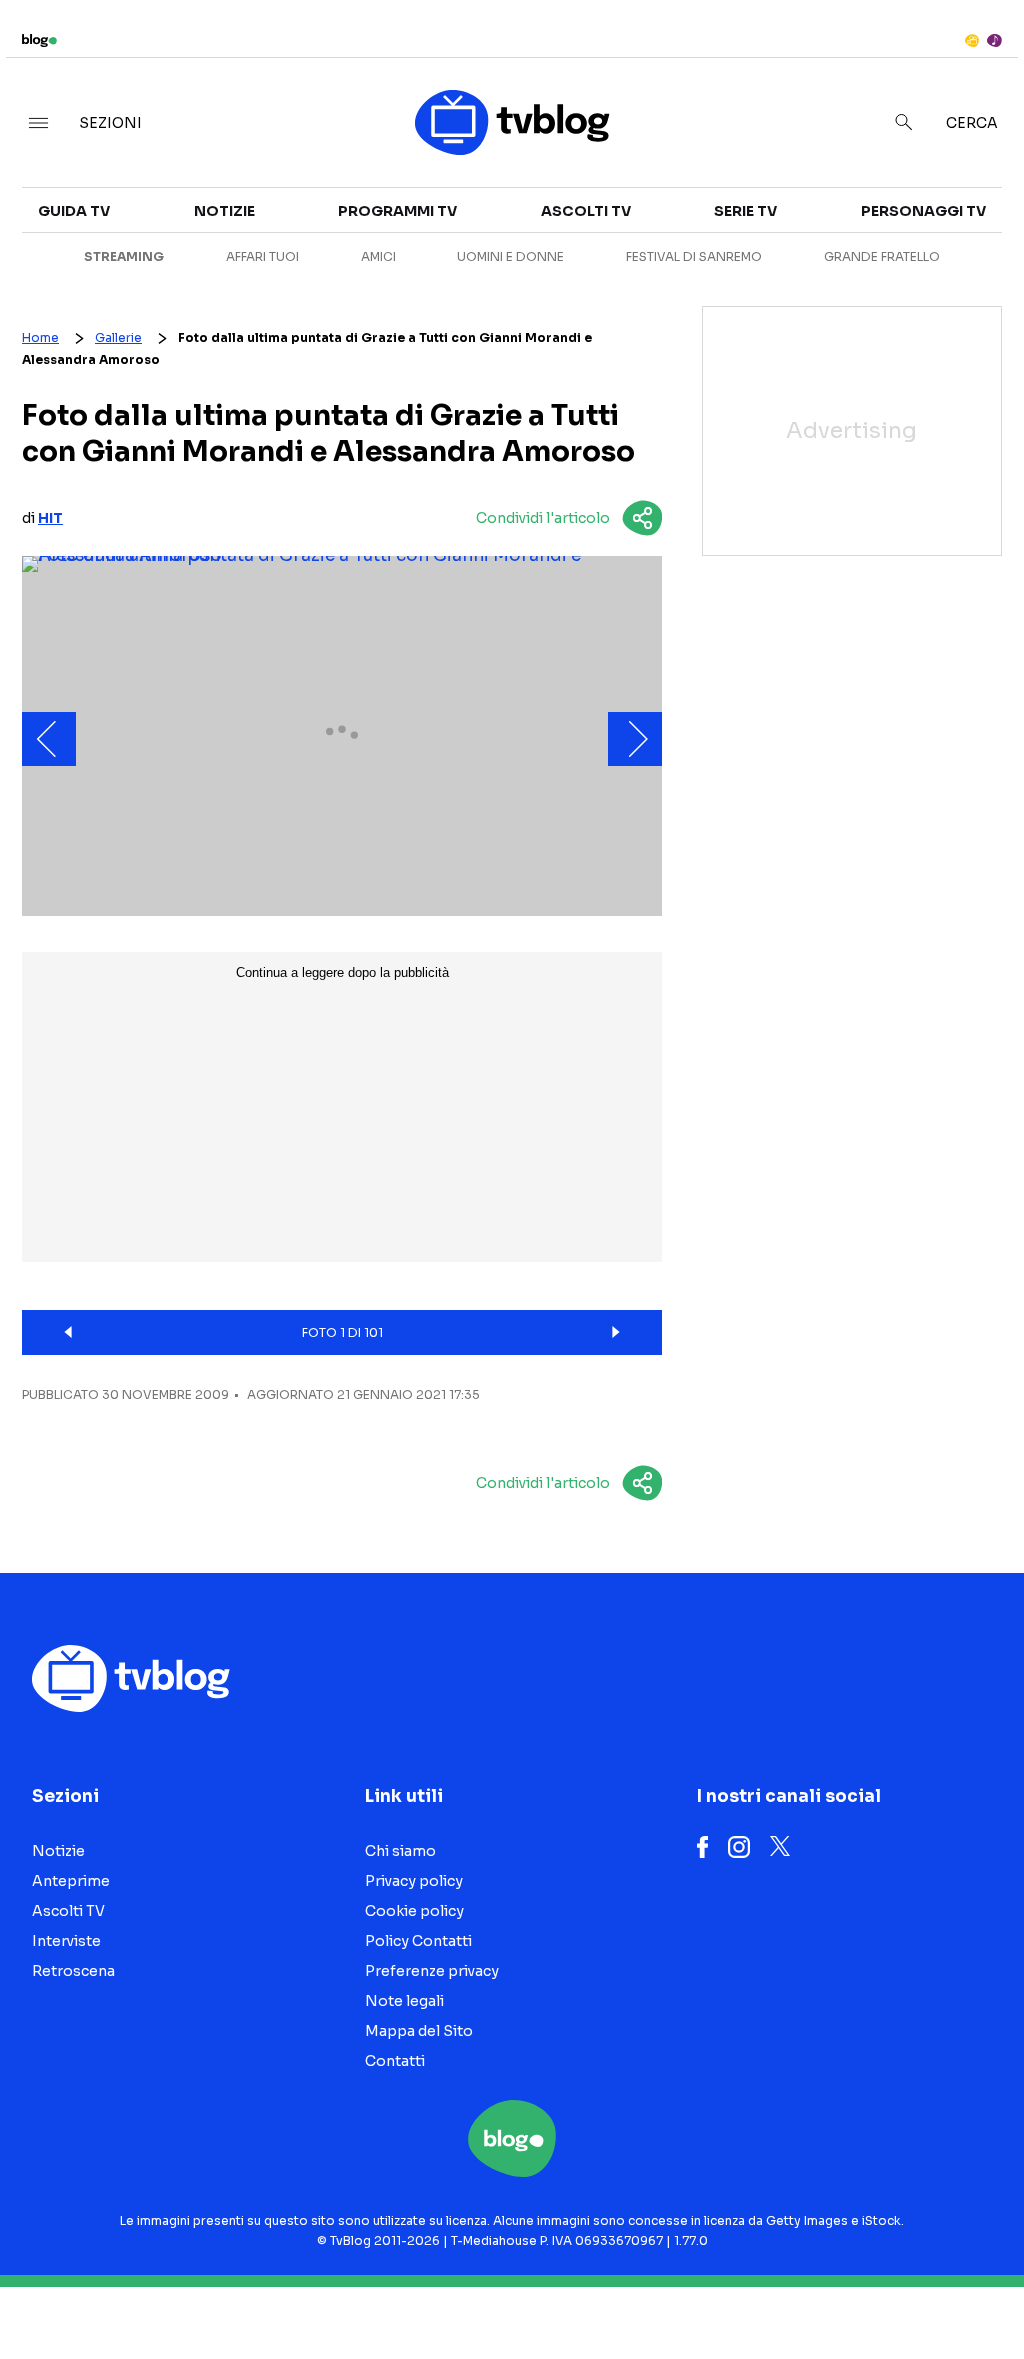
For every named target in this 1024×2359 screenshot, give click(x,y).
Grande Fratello (882, 256)
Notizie (224, 211)
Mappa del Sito (419, 2031)
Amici (378, 256)
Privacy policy (414, 1881)
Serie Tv (745, 211)
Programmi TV (397, 211)
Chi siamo (400, 1851)
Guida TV (74, 211)
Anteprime (71, 1881)
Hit (50, 518)
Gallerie (118, 337)
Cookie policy (414, 1911)
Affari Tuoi (262, 256)
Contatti (395, 2061)
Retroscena (73, 1971)
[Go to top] (871, 2293)
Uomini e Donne (510, 256)
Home (40, 337)
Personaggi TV (923, 211)
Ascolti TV (586, 211)
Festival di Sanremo (694, 256)
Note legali (404, 2001)
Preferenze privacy (432, 1971)
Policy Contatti (418, 1941)
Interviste (66, 1941)
